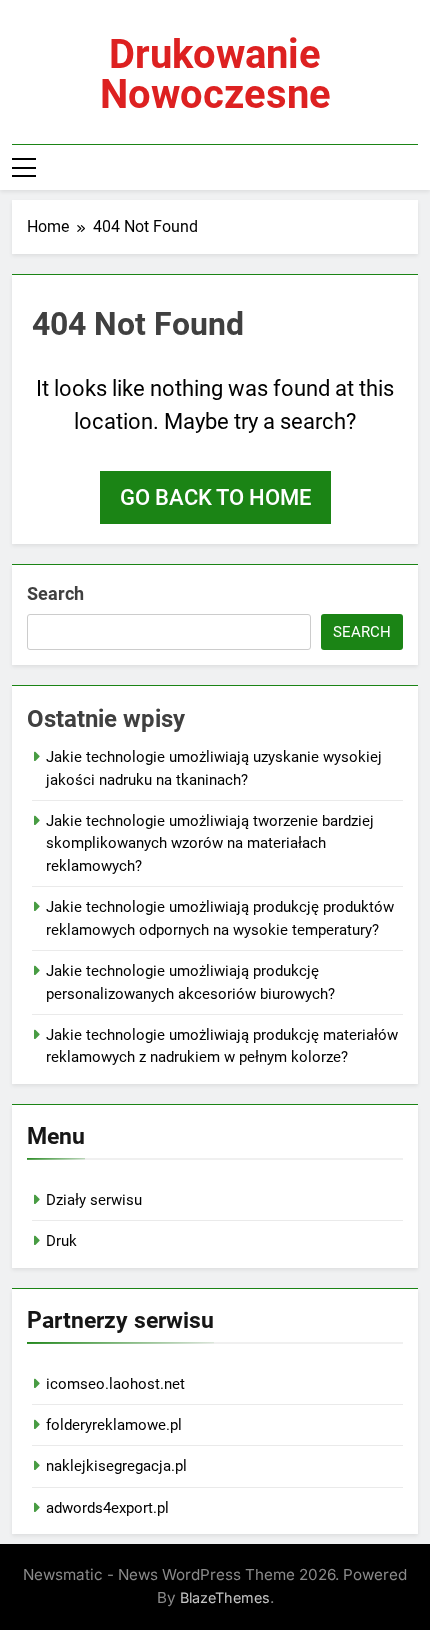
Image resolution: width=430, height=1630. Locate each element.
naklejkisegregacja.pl (116, 1466)
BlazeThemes (225, 1597)
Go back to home (215, 497)
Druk (61, 1241)
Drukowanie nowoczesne (215, 74)
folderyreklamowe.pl (114, 1425)
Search (55, 593)
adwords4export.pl (107, 1508)
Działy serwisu (94, 1200)
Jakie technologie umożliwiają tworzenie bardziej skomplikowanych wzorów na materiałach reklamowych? (210, 843)
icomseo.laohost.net (115, 1384)
